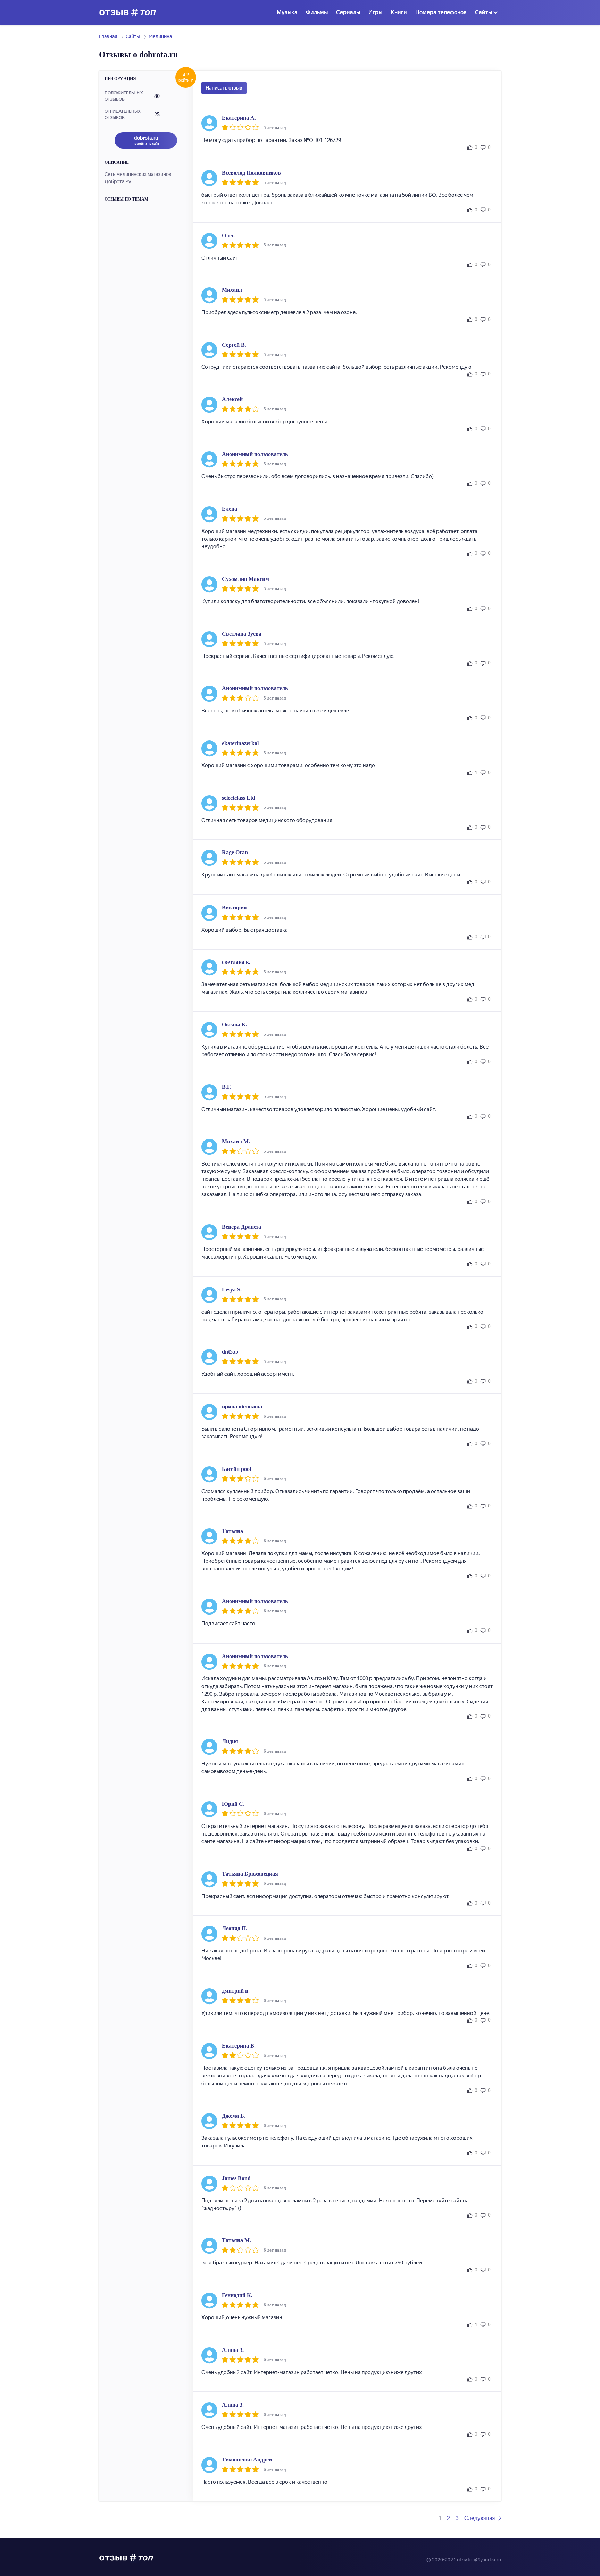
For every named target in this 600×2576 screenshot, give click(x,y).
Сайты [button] (484, 12)
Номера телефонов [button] (441, 12)
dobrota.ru (146, 140)
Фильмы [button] (317, 12)
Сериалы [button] (348, 12)
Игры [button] (375, 12)
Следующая (480, 2518)
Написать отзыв (224, 88)
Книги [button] (399, 12)
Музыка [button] (287, 12)
